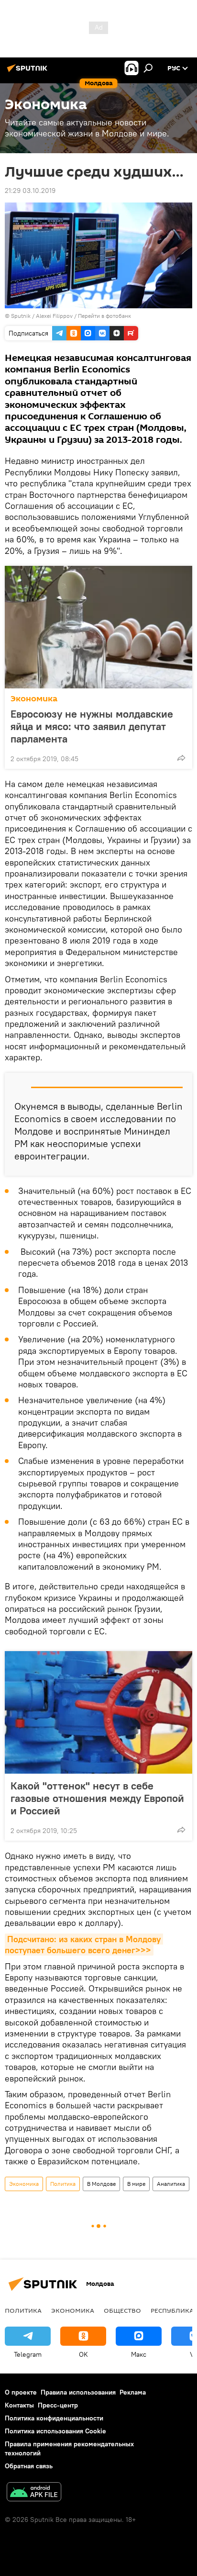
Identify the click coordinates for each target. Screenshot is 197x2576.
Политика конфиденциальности (54, 2418)
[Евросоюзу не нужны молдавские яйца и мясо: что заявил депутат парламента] (98, 627)
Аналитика (171, 2184)
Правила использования (78, 2392)
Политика (63, 2184)
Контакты (19, 2405)
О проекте (21, 2392)
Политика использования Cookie (55, 2431)
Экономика (34, 699)
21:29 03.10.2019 (30, 191)
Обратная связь (29, 2466)
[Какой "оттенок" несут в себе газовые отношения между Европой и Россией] (98, 1712)
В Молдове (101, 2184)
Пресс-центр (58, 2405)
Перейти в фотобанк (104, 316)
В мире (136, 2184)
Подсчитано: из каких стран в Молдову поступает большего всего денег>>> (84, 1945)
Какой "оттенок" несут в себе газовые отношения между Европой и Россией (97, 1798)
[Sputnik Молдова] (29, 72)
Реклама (133, 2392)
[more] (181, 758)
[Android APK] (34, 2493)
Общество (122, 2310)
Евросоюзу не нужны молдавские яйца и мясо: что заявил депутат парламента (92, 726)
